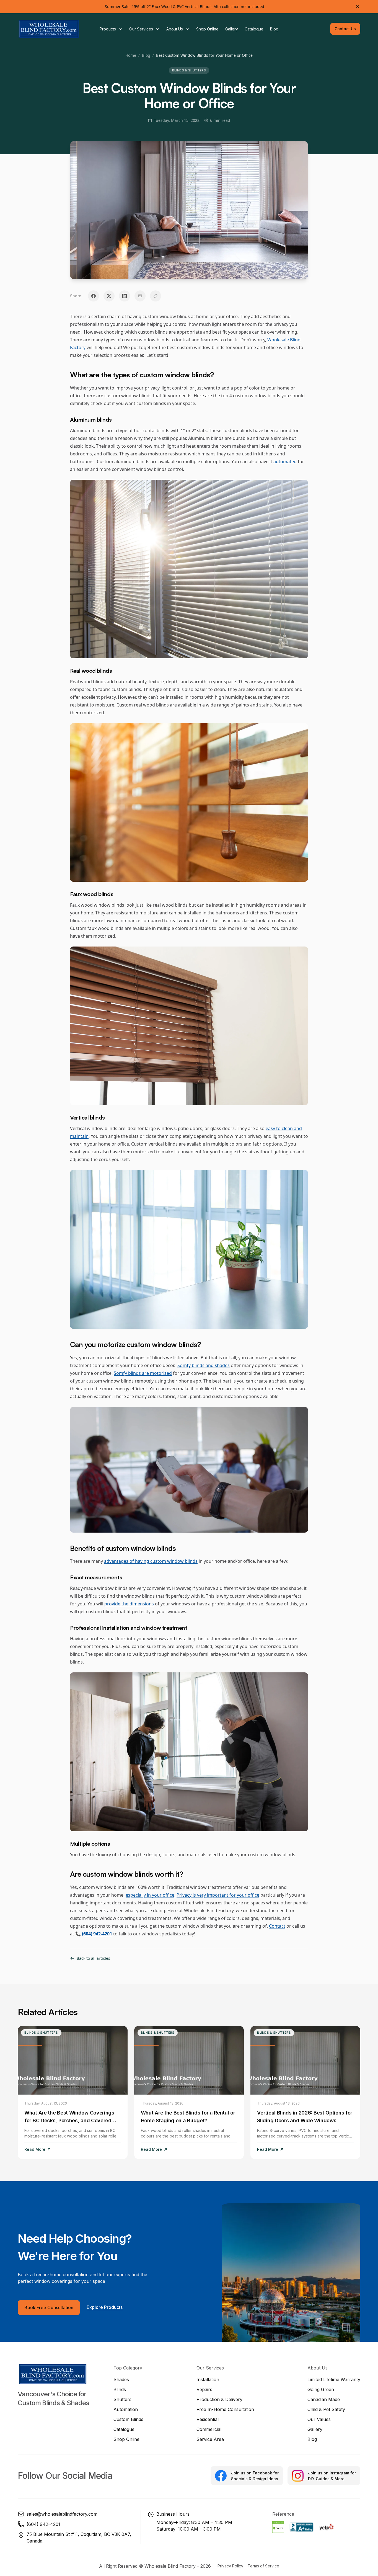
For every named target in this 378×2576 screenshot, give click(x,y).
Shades (121, 2379)
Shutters (122, 2399)
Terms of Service (263, 2566)
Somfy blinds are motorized (143, 1373)
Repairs (204, 2389)
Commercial (209, 2429)
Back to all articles (93, 1958)
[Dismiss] (358, 7)
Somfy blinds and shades (204, 1365)
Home (131, 55)
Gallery (315, 2429)
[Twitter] (109, 296)
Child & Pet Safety (326, 2409)
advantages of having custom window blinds (151, 1561)
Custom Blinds (128, 2419)
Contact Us (345, 29)
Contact (277, 1926)
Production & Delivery (219, 2399)
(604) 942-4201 (43, 2524)
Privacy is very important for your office (218, 1895)
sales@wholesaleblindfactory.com (62, 2514)
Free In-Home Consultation (225, 2409)
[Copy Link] (156, 296)
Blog (146, 55)
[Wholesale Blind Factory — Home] (49, 29)
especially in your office (150, 1895)
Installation (208, 2379)
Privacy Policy (230, 2566)
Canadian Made (324, 2399)
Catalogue (124, 2429)
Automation (126, 2409)
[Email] (140, 296)
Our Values (319, 2419)
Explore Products (105, 2307)
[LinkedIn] (125, 296)
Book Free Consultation (49, 2307)
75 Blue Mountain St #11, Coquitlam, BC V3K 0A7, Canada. (79, 2538)
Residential (208, 2419)
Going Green (321, 2389)
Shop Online (126, 2439)
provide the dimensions (129, 1604)
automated (285, 461)
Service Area (210, 2439)
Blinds (120, 2389)
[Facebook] (94, 296)
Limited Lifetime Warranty (334, 2379)
